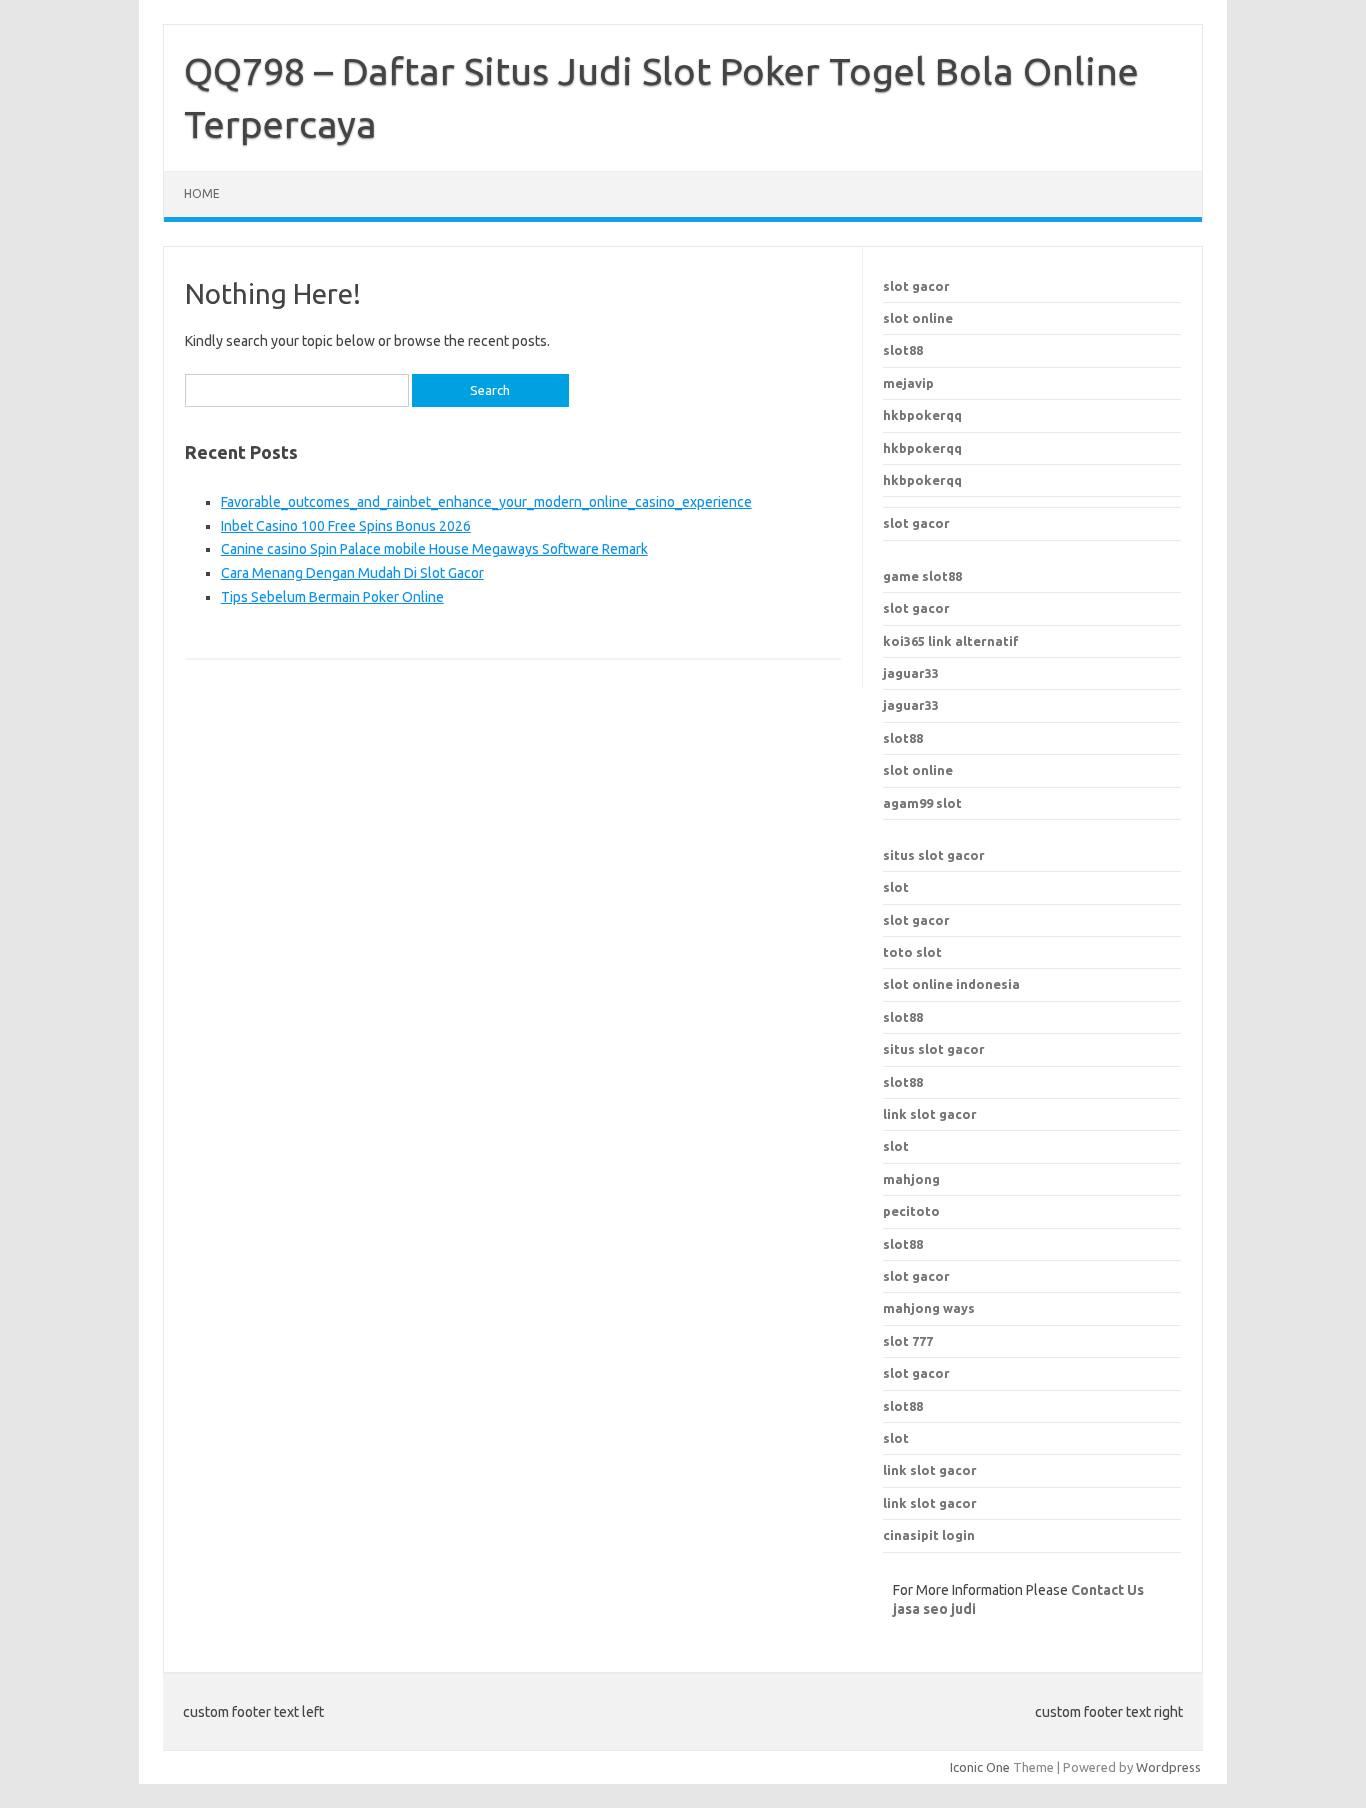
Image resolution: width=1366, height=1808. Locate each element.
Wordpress (1168, 1767)
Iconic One (980, 1767)
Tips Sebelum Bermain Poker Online (332, 597)
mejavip (908, 383)
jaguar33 (911, 673)
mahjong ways (929, 1308)
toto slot (912, 952)
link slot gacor (930, 1114)
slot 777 (908, 1341)
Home (202, 193)
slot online (918, 318)
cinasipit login (929, 1535)
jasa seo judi (934, 1609)
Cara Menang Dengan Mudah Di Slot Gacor (352, 573)
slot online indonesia (951, 984)
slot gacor (916, 286)
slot (896, 887)
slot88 (903, 350)
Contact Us (1107, 1590)
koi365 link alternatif (951, 641)
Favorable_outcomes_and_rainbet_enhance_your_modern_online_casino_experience (486, 502)
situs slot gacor (934, 855)
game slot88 (922, 576)
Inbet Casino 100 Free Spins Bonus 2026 (346, 526)
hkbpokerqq (922, 415)
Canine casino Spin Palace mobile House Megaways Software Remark (434, 549)
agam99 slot (922, 803)
